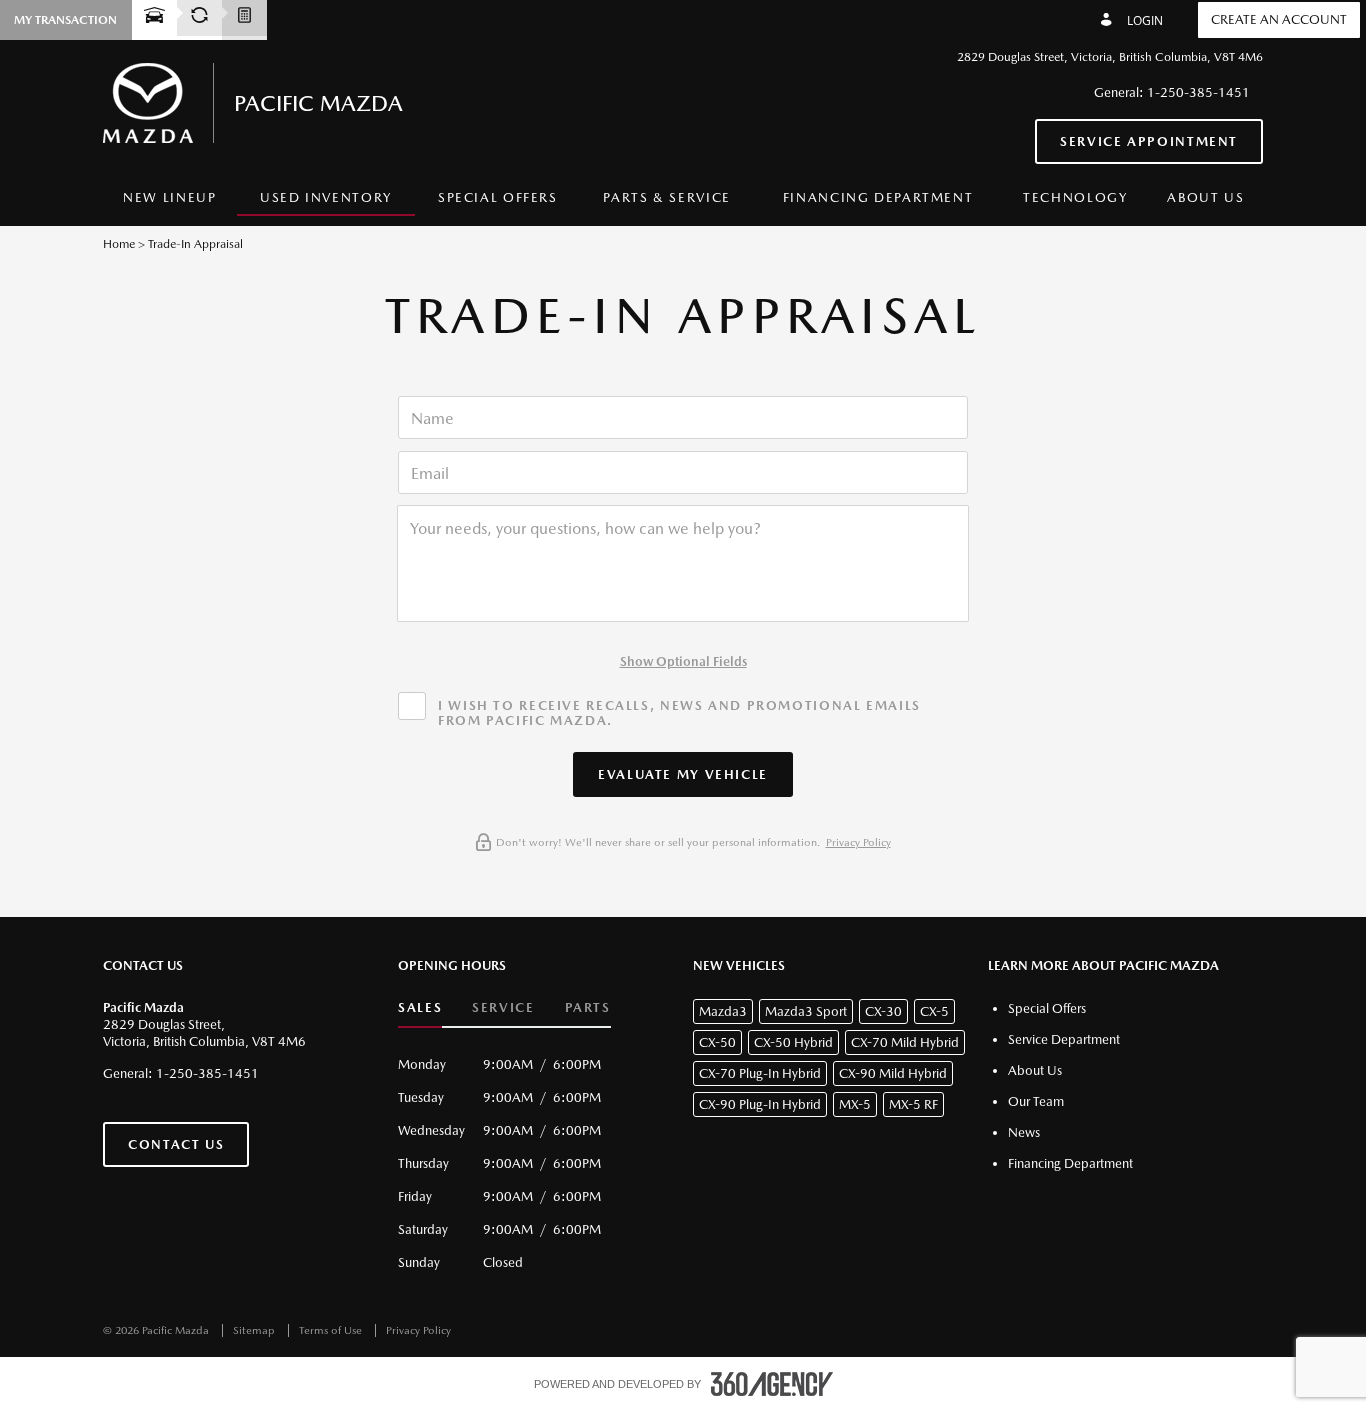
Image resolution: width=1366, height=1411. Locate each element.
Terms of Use (332, 1330)
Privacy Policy (858, 842)
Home (119, 244)
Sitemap (255, 1330)
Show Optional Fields (683, 661)
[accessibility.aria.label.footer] (772, 1384)
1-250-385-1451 (1198, 92)
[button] (683, 774)
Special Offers (498, 197)
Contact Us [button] (176, 1144)
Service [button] (503, 1007)
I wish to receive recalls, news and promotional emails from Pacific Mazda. (679, 713)
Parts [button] (588, 1007)
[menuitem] (170, 198)
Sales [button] (420, 1007)
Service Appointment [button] (1149, 141)
